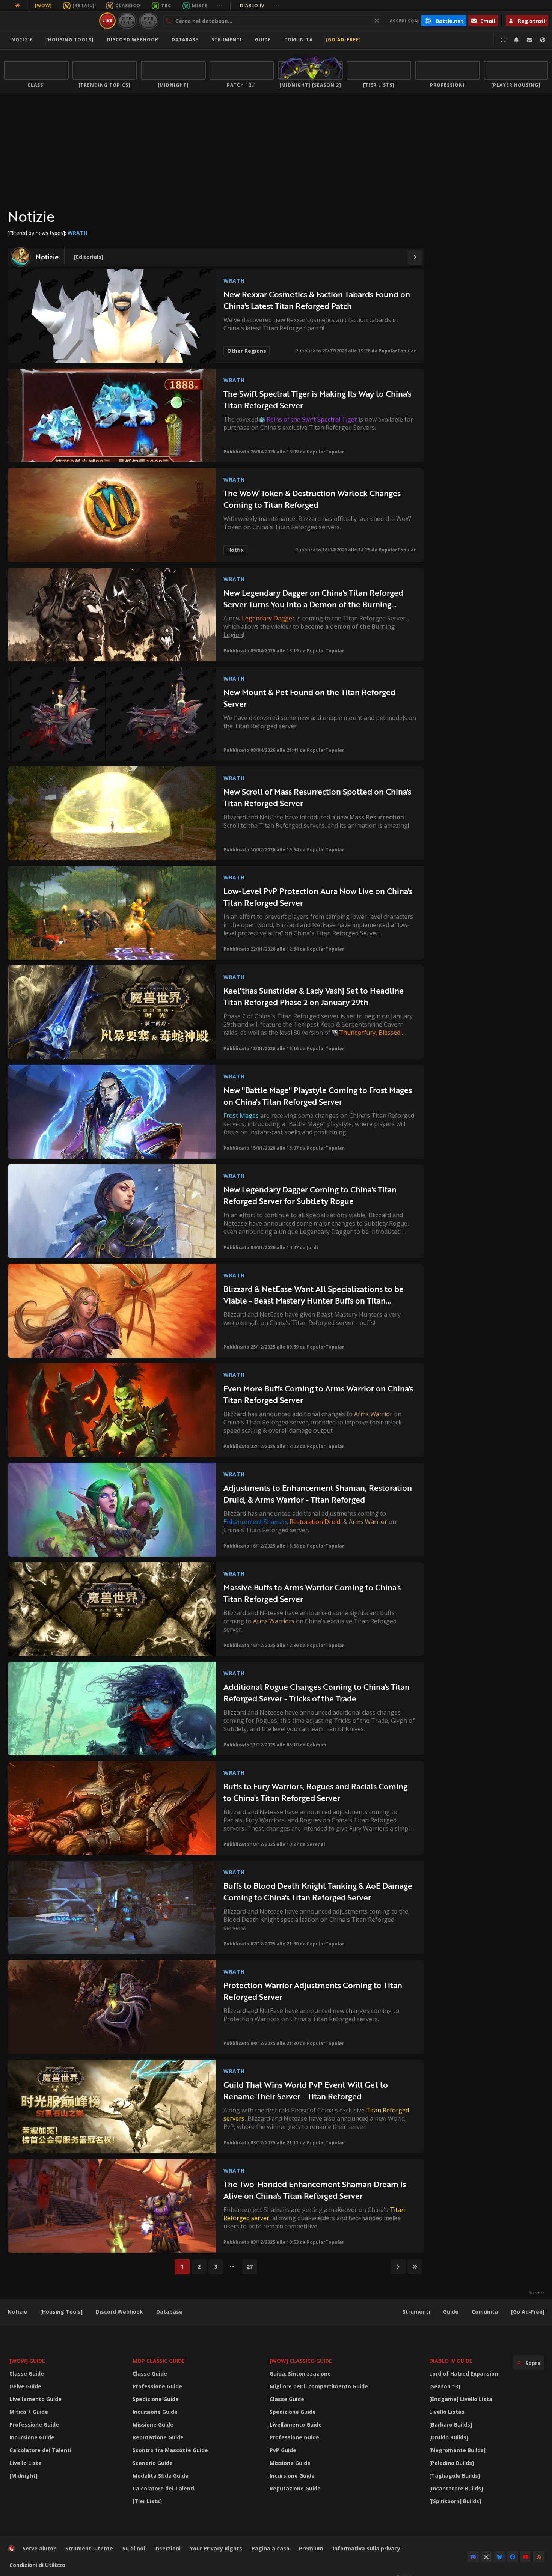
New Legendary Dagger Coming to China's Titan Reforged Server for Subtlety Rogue (310, 1195)
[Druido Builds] (449, 2437)
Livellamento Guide (35, 2399)
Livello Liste (26, 2463)
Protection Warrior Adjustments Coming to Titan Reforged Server (313, 1991)
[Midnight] (23, 2476)
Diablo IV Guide (451, 2361)
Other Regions (247, 351)
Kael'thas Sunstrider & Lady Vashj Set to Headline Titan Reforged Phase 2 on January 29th (314, 996)
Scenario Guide (153, 2463)
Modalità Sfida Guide (161, 2476)
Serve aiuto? (39, 2548)
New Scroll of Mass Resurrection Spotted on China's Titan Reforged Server (317, 797)
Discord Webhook (133, 40)
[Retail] (84, 5)
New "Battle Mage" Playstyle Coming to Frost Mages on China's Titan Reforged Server (318, 1096)
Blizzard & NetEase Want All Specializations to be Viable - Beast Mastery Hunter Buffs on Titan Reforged (314, 1295)
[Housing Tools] (61, 2312)
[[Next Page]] (415, 257)
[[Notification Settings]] (516, 40)
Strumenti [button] (227, 40)
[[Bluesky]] (499, 2557)
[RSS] (539, 2557)
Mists (200, 5)
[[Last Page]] (415, 2267)
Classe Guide (27, 2374)
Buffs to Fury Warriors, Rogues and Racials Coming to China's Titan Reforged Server (315, 1792)
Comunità (299, 40)
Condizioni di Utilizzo (37, 2565)
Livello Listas (447, 2412)
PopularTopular (397, 351)
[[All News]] (17, 6)
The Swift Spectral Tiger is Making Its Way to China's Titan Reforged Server (317, 400)
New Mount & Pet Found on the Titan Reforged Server (309, 698)
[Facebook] (513, 2557)
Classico (128, 5)
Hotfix (235, 550)
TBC (166, 5)
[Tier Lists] (147, 2501)
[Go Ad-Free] (344, 40)
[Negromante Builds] (457, 2450)
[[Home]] (50, 21)
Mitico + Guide (29, 2412)
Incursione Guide (32, 2437)
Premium (311, 2548)
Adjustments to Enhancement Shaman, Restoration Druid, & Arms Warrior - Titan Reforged (318, 1494)
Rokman (317, 1745)
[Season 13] (445, 2386)
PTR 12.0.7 (149, 20)
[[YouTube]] (526, 2557)
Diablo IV (260, 5)
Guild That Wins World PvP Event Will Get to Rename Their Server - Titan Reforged (306, 2090)
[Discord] (473, 2557)
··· (220, 5)
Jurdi (312, 1247)
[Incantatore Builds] (456, 2488)
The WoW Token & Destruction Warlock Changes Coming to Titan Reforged (312, 499)
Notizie (22, 40)
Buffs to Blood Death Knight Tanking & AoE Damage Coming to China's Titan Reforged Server (318, 1892)
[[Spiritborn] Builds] (455, 2501)
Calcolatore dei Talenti (40, 2450)
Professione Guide (34, 2425)
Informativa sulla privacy (366, 2548)
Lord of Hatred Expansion (464, 2374)
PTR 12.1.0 (127, 20)
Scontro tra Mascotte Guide (170, 2450)
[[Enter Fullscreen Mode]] (503, 40)
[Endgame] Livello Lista (461, 2399)
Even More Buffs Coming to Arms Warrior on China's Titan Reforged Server (318, 1394)
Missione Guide (153, 2425)
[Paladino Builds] (452, 2463)
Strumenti (416, 2312)
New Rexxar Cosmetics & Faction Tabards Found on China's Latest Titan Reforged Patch (317, 300)
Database (185, 40)
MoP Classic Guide (159, 2361)
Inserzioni (167, 2548)
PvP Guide (283, 2450)
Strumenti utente (89, 2548)
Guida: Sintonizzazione (300, 2374)
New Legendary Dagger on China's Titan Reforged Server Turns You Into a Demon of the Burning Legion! (313, 598)
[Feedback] (529, 40)
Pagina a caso (271, 2548)
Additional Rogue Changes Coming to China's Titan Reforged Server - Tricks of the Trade (317, 1693)
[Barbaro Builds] (451, 2425)
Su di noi (134, 2548)
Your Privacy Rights (216, 2548)
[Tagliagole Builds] (455, 2476)
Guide (263, 40)
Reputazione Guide (158, 2437)
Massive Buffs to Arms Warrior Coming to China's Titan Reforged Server (312, 1593)
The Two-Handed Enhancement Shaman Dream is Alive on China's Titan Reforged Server (315, 2190)
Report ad (537, 2293)
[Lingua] (543, 40)
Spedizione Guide (156, 2399)
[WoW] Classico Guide (301, 2361)
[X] (486, 2557)
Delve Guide (25, 2386)
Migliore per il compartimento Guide (319, 2386)
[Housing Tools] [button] (70, 40)
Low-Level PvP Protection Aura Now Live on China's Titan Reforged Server (318, 897)
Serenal (316, 1844)
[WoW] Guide (27, 2361)
